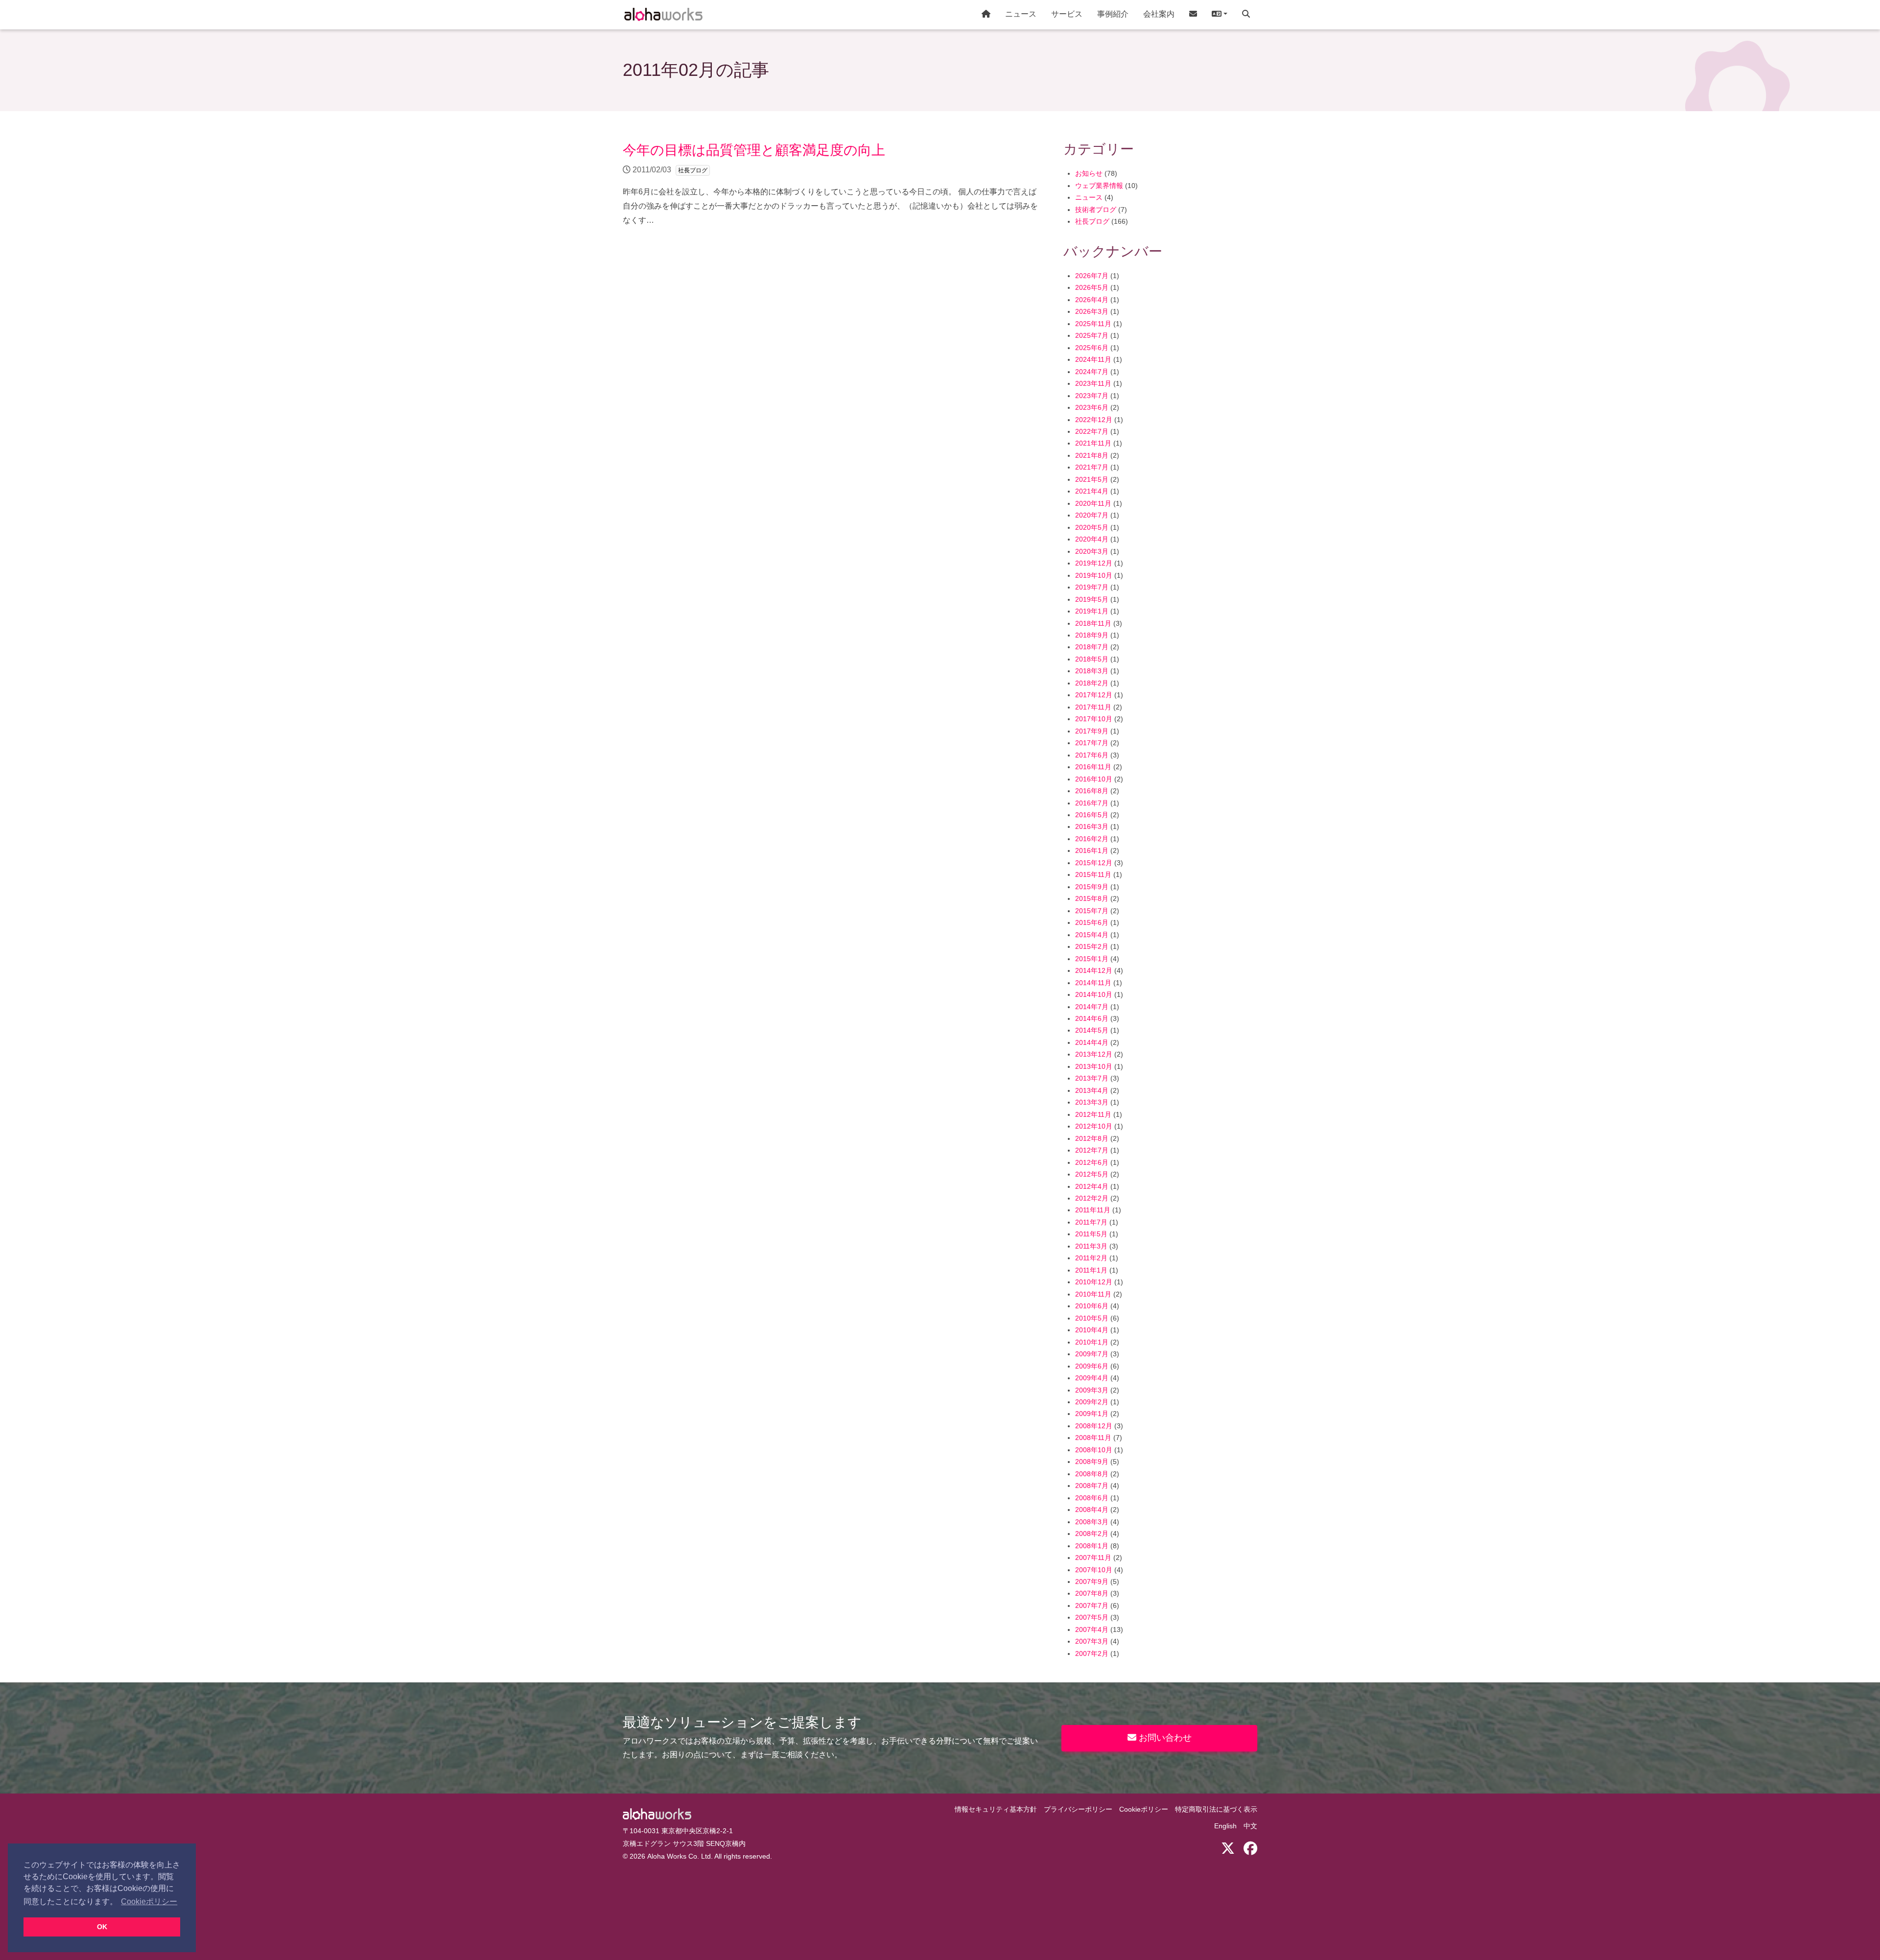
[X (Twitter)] (1228, 1849)
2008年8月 (1092, 1474)
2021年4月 (1092, 491)
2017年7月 (1092, 743)
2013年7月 (1092, 1078)
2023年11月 (1093, 384)
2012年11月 (1093, 1115)
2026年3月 (1092, 312)
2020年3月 (1092, 552)
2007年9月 (1092, 1582)
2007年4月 (1092, 1630)
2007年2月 (1092, 1654)
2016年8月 (1092, 791)
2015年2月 (1092, 947)
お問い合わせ (1164, 1738)
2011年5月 (1091, 1234)
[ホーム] (986, 15)
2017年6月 (1092, 755)
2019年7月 (1092, 587)
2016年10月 (1094, 779)
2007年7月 (1092, 1606)
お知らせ (1089, 174)
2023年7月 (1092, 396)
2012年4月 (1092, 1187)
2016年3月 (1092, 827)
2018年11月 (1093, 624)
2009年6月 (1092, 1366)
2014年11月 (1093, 983)
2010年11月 (1093, 1294)
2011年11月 (1093, 1210)
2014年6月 (1092, 1019)
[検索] (1246, 15)
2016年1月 (1092, 851)
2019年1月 (1092, 611)
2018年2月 (1092, 683)
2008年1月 (1092, 1546)
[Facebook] (1250, 1849)
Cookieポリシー (1144, 1809)
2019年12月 (1094, 563)
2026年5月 (1092, 288)
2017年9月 (1092, 731)
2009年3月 (1092, 1390)
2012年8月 (1092, 1139)
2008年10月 (1094, 1450)
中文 (1250, 1826)
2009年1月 (1092, 1414)
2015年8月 (1092, 899)
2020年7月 (1092, 515)
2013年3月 (1092, 1102)
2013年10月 (1094, 1067)
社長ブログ (1092, 222)
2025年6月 (1092, 348)
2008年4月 (1092, 1510)
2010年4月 (1092, 1330)
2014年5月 (1092, 1030)
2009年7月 (1092, 1354)
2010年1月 (1092, 1342)
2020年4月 (1092, 539)
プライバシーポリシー (1078, 1809)
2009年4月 (1092, 1378)
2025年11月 (1093, 324)
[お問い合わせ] (1193, 15)
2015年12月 (1094, 863)
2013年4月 (1092, 1091)
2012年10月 (1094, 1126)
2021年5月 (1092, 480)
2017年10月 (1094, 719)
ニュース (1021, 14)
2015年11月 (1093, 875)
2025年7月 (1092, 336)
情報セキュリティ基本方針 (996, 1809)
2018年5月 (1092, 659)
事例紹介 (1113, 14)
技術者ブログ (1096, 210)
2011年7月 (1091, 1222)
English (1225, 1826)
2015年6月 (1092, 923)
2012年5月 (1092, 1174)
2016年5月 (1092, 815)
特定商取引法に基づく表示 (1216, 1809)
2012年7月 (1092, 1150)
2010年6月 (1092, 1306)
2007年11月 (1093, 1558)
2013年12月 (1094, 1054)
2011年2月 (1091, 1258)
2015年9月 (1092, 887)
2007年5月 (1092, 1618)
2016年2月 (1092, 839)
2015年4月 (1092, 935)
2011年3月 (1091, 1246)
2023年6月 (1092, 408)
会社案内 (1159, 14)
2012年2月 (1092, 1198)
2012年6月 (1092, 1163)
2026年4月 (1092, 300)
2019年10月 (1094, 576)
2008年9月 (1092, 1462)
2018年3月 (1092, 671)
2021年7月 (1092, 467)
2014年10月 (1094, 995)
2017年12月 (1094, 695)
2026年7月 (1092, 276)
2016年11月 (1093, 767)
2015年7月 (1092, 911)
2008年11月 (1093, 1438)
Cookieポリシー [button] (149, 1901)
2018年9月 (1092, 635)
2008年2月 (1092, 1534)
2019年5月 (1092, 600)
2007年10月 (1094, 1570)
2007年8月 (1092, 1594)
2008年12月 (1094, 1426)
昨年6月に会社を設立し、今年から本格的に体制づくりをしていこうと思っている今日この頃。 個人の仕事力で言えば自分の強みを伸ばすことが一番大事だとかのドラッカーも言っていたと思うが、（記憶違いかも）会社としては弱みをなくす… (830, 183)
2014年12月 (1094, 971)
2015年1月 (1092, 959)
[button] (1220, 15)
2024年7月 (1092, 372)
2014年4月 (1092, 1043)
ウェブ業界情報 (1099, 186)
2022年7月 (1092, 432)
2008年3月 (1092, 1522)
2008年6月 (1092, 1498)
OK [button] (102, 1927)
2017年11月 (1093, 707)
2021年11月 (1093, 443)
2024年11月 (1093, 360)
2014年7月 (1092, 1007)
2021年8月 (1092, 456)
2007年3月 (1092, 1641)
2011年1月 (1091, 1270)
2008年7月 (1092, 1486)
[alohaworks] (663, 15)
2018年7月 (1092, 647)
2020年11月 (1093, 504)
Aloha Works (657, 1814)
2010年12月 (1094, 1282)
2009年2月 (1092, 1402)
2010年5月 (1092, 1318)
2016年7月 (1092, 803)
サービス (1067, 14)
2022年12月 (1094, 420)
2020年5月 (1092, 528)
